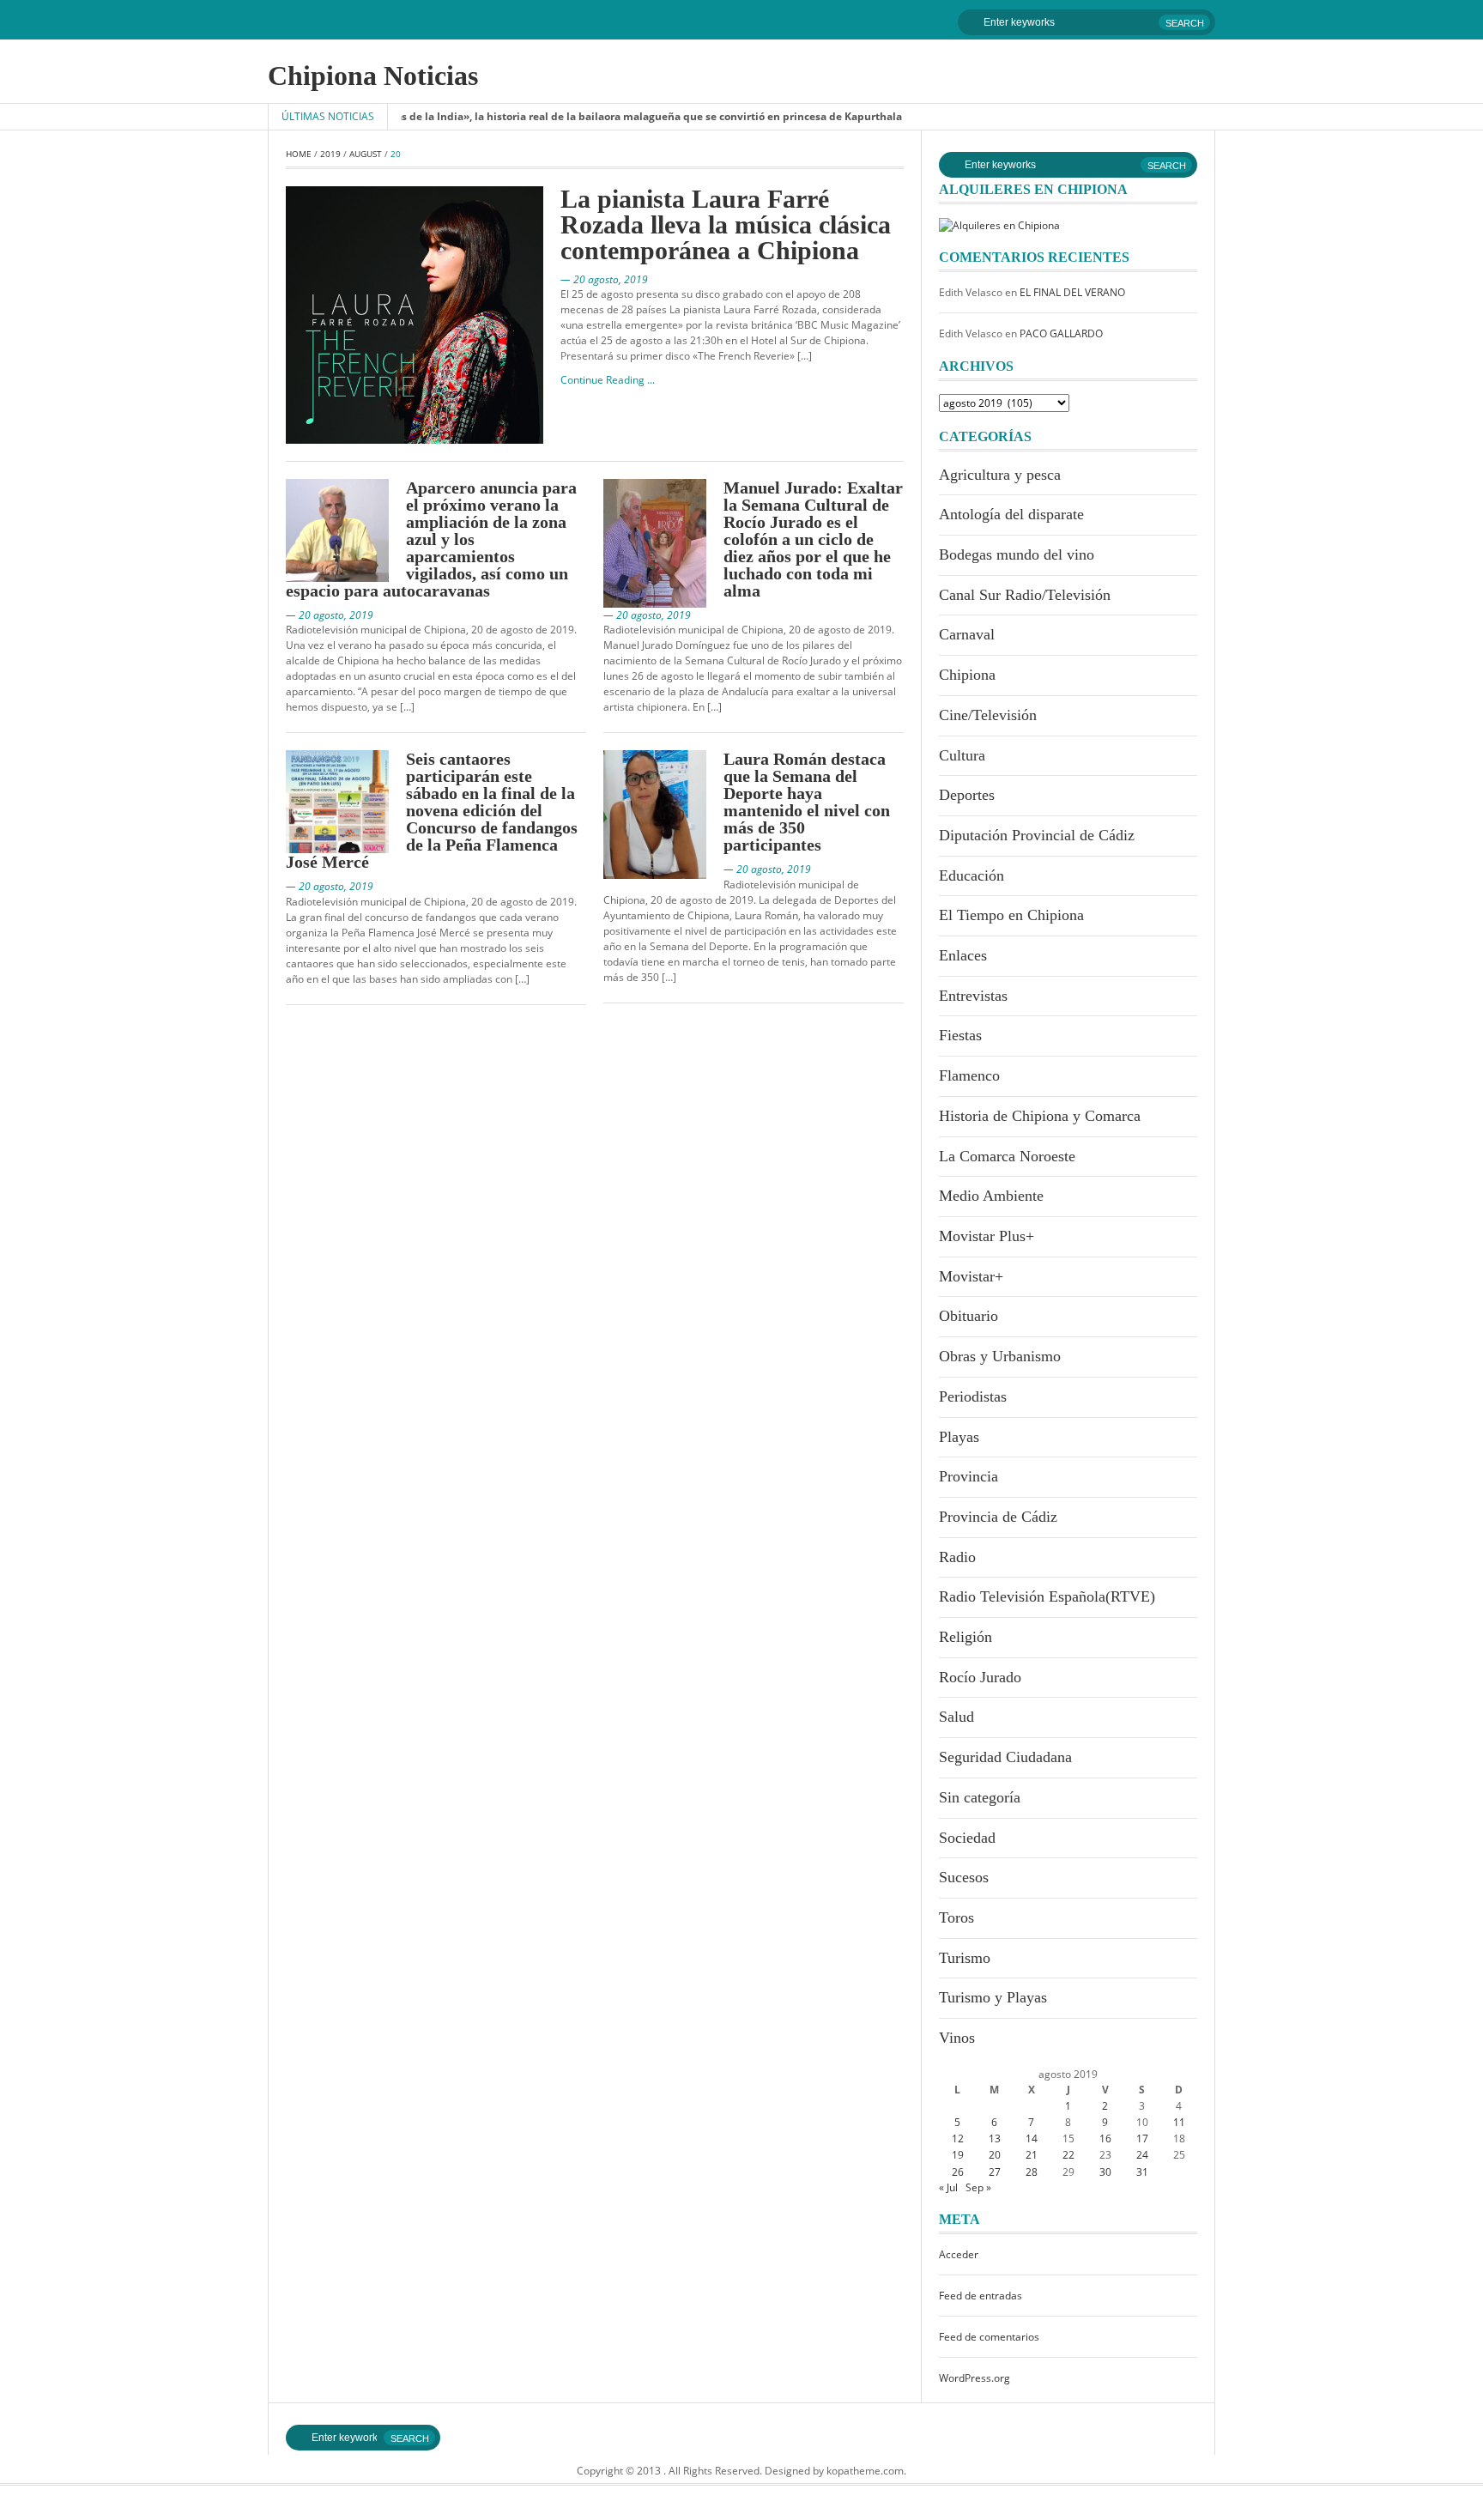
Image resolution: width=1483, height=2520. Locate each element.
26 (958, 2172)
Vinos (957, 2038)
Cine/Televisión (988, 715)
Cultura (962, 755)
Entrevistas (973, 996)
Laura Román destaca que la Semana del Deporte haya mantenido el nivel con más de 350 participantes (807, 802)
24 (1142, 2155)
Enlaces (963, 955)
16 (1105, 2138)
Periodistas (973, 1396)
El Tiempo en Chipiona (1011, 915)
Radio (957, 1557)
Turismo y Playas (993, 1997)
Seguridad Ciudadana (1005, 1757)
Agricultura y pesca (1000, 475)
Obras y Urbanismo (1000, 1356)
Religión (965, 1637)
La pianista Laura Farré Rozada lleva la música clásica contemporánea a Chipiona (726, 224)
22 (1068, 2155)
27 (995, 2172)
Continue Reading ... (608, 380)
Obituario (968, 1316)
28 (1032, 2172)
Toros (956, 1917)
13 (995, 2138)
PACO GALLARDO (1061, 333)
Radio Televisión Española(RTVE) (1047, 1596)
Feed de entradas (981, 2296)
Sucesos (964, 1877)
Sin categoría (980, 1797)
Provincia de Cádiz (998, 1517)
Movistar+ (971, 1276)
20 (995, 2155)
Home (299, 154)
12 (958, 2138)
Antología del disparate (1011, 514)
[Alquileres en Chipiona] (999, 224)
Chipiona (967, 675)
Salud (956, 1717)
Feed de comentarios (989, 2337)
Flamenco (969, 1075)
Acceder (959, 2254)
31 (1142, 2172)
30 (1105, 2172)
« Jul (948, 2187)
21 (1032, 2155)
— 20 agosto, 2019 (604, 279)
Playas (959, 1437)
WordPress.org (975, 2378)
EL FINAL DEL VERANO (1072, 292)
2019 (330, 154)
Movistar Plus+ (987, 1236)
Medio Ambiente (991, 1196)
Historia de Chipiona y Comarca (1040, 1116)
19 (958, 2155)
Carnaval (967, 634)
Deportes (967, 795)
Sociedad (967, 1838)
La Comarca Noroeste (1007, 1156)
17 (1142, 2138)
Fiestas (960, 1035)
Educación (972, 875)
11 (1179, 2122)
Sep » (978, 2187)
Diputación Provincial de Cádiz (1037, 835)
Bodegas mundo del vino (1017, 554)
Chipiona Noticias (373, 76)
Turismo (965, 1958)
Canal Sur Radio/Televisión (1025, 595)
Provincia (968, 1476)
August (366, 154)
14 (1032, 2138)
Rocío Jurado (980, 1677)
